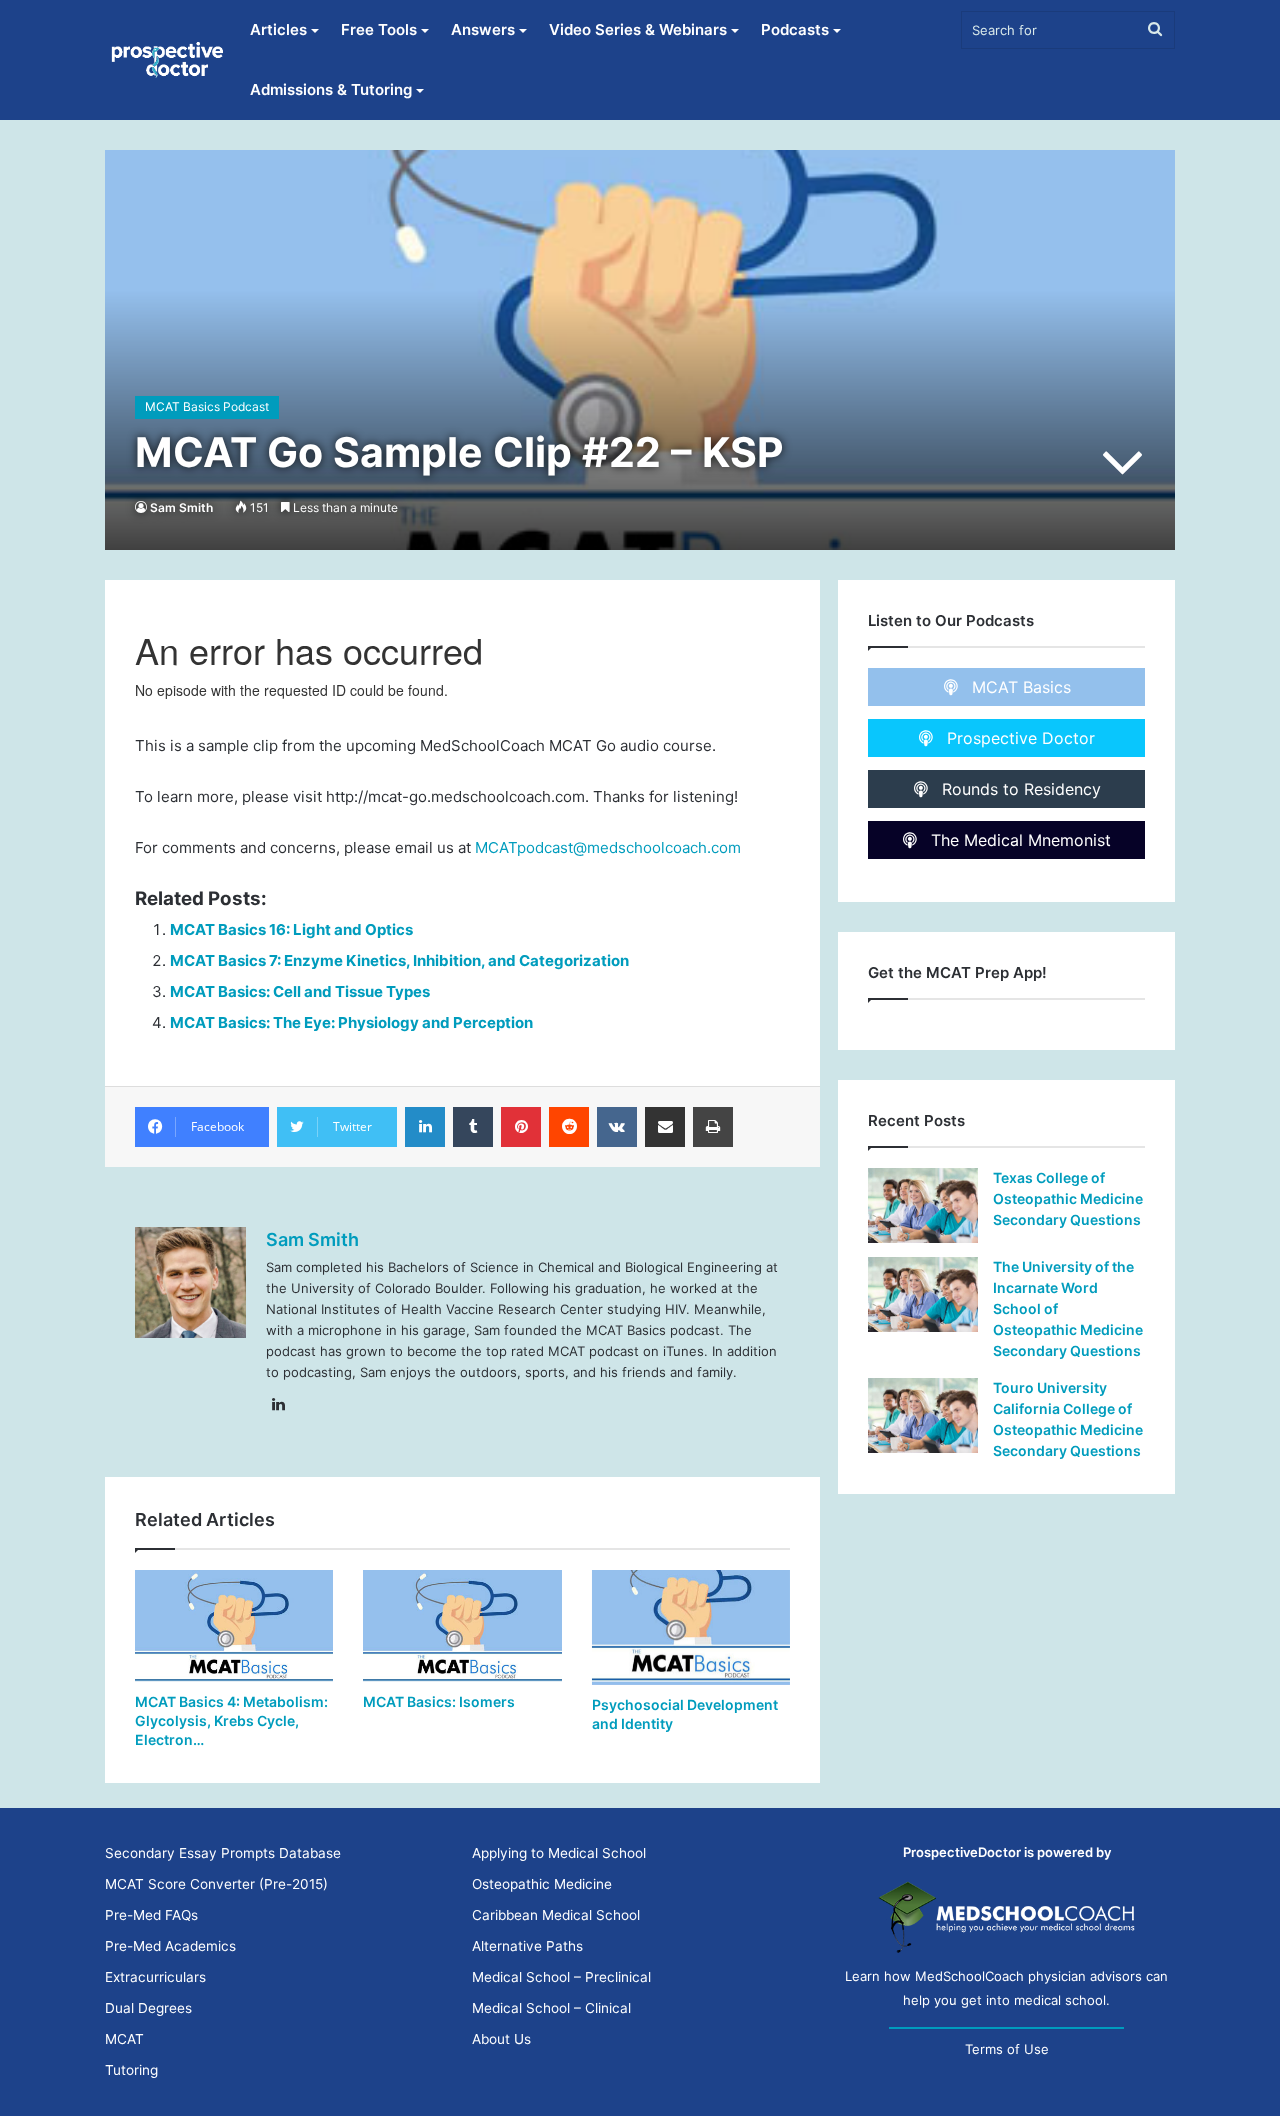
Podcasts (795, 29)
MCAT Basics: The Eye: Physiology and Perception (351, 1022)
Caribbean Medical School (556, 1915)
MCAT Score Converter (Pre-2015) (216, 1884)
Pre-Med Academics (170, 1946)
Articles (278, 29)
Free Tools (379, 29)
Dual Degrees (148, 2008)
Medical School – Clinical (551, 2008)
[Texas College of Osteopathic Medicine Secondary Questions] (923, 1205)
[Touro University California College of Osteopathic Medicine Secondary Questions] (923, 1415)
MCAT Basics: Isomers (439, 1701)
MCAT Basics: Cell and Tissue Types (300, 991)
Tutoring (131, 2070)
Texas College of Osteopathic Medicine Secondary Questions (1068, 1198)
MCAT (124, 2039)
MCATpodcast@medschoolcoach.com (608, 847)
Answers (483, 29)
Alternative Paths (527, 1946)
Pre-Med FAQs (151, 1915)
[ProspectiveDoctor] (169, 60)
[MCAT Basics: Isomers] (462, 1626)
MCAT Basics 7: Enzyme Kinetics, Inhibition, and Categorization (399, 960)
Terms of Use (1007, 2049)
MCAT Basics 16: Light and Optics (291, 929)
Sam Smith (181, 507)
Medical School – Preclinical (561, 1977)
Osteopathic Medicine (542, 1884)
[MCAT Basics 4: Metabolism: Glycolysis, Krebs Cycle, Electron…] (234, 1626)
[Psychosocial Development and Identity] (691, 1627)
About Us (501, 2039)
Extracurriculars (155, 1977)
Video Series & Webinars (638, 29)
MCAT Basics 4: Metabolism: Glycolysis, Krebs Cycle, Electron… (231, 1720)
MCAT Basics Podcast (207, 406)
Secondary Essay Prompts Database (223, 1853)
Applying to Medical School (559, 1853)
